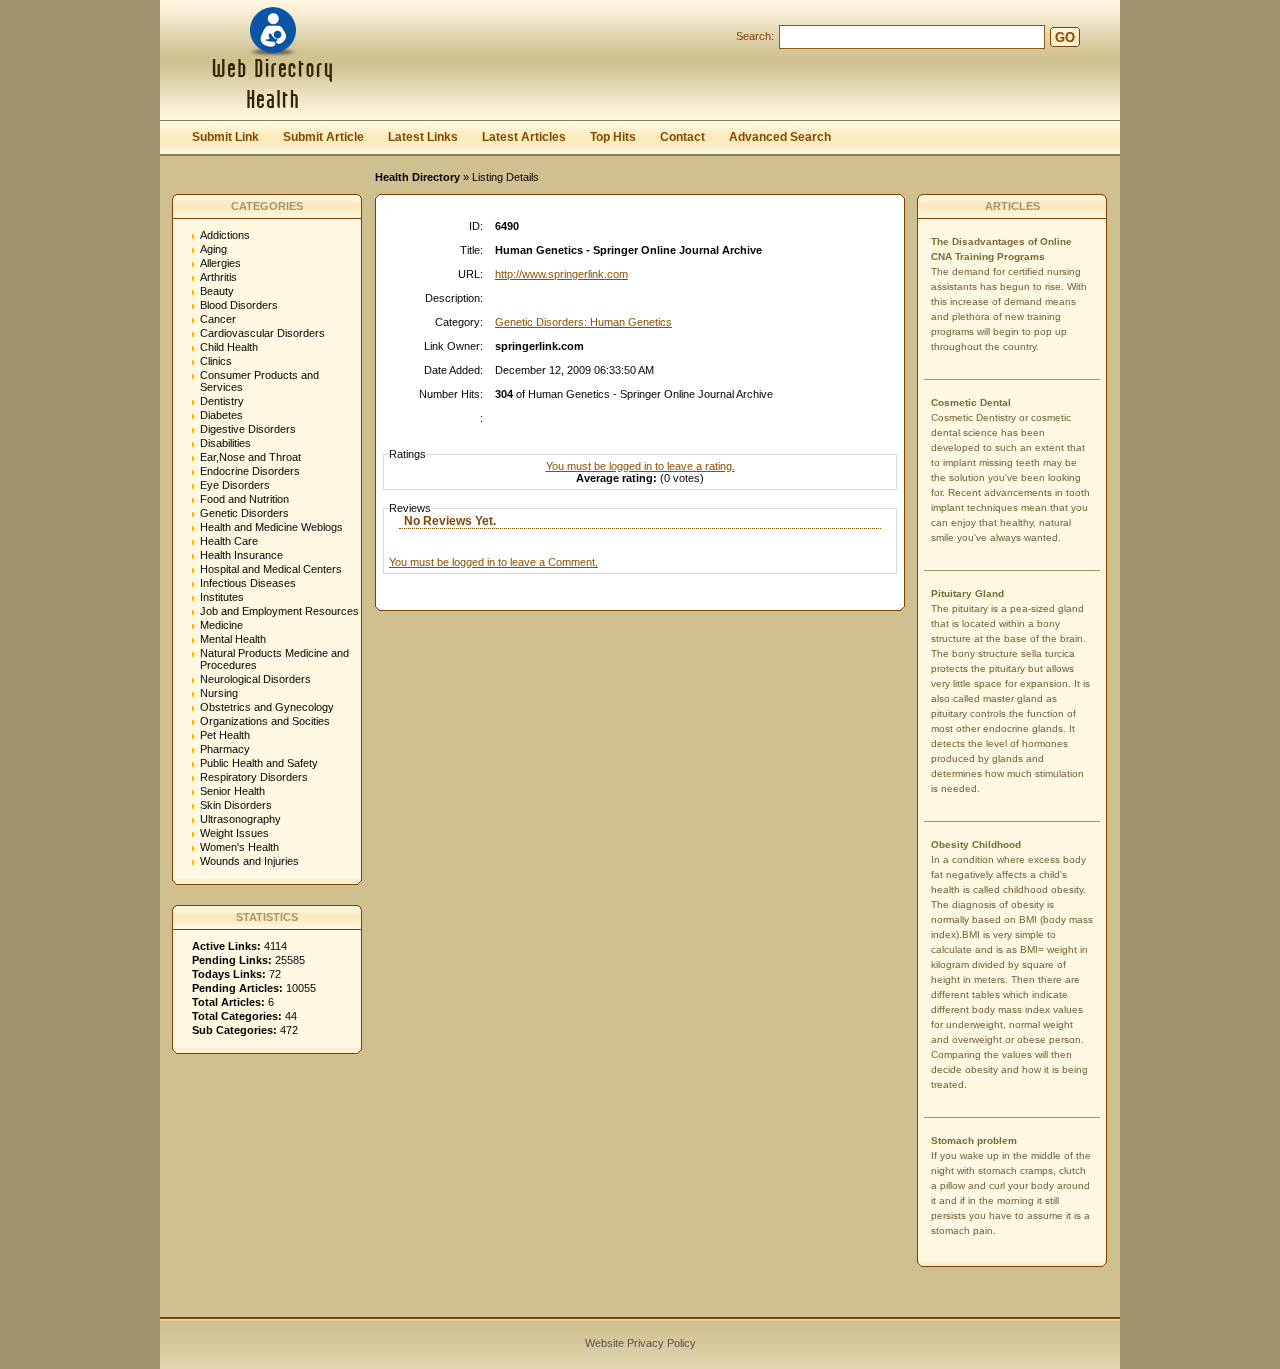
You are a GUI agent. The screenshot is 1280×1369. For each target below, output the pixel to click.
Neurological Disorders (255, 679)
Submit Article (323, 137)
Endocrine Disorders (250, 471)
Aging (213, 249)
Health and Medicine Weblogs (271, 527)
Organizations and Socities (265, 721)
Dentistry (222, 401)
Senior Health (232, 791)
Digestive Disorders (248, 429)
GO (1065, 37)
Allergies (220, 263)
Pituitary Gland (967, 593)
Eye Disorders (235, 485)
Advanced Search (780, 137)
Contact (682, 137)
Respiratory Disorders (254, 777)
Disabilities (225, 443)
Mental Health (233, 639)
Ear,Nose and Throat (250, 457)
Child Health (229, 347)
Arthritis (218, 277)
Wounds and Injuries (249, 861)
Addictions (225, 235)
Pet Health (225, 735)
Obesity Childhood (976, 844)
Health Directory (417, 177)
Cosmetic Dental (971, 402)
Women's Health (239, 847)
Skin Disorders (236, 805)
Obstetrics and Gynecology (267, 707)
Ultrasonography (240, 819)
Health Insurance (241, 555)
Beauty (217, 291)
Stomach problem (974, 1140)
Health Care (229, 541)
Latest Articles (524, 137)
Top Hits (613, 137)
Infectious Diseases (248, 583)
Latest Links (423, 137)
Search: (755, 36)
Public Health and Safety (259, 763)
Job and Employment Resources (279, 611)
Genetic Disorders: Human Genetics (583, 322)
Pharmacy (225, 749)
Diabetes (221, 415)
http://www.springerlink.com (561, 274)
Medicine (221, 625)
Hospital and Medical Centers (271, 569)
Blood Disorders (239, 305)
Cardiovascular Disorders (262, 333)
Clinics (216, 361)
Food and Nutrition (244, 499)
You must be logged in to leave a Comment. (493, 562)
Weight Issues (234, 833)
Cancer (218, 319)
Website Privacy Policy (640, 1343)
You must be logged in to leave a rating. (640, 466)
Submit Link (225, 137)
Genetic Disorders (244, 513)
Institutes (222, 597)
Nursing (219, 693)
